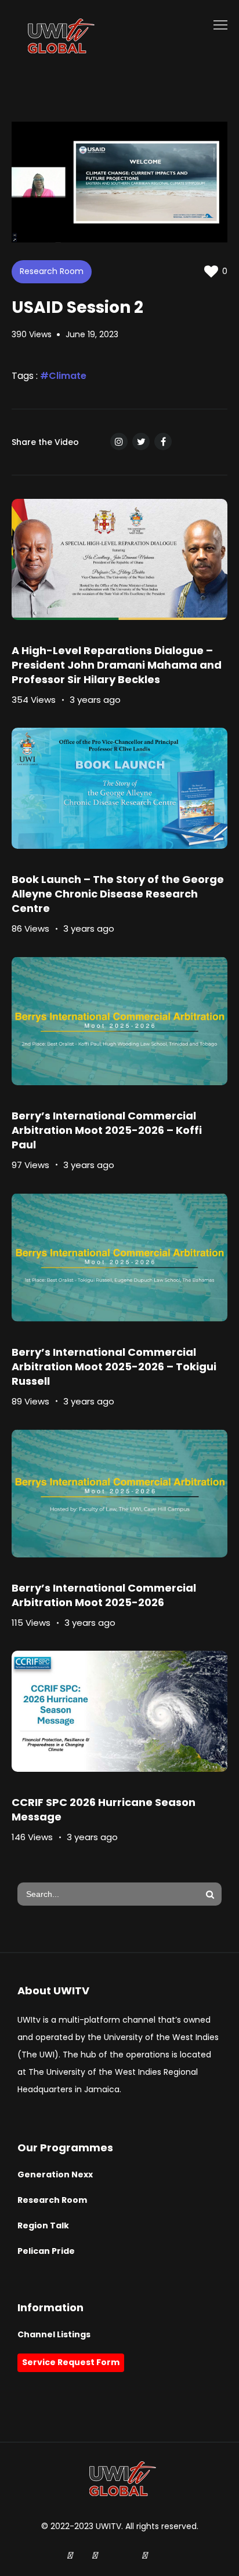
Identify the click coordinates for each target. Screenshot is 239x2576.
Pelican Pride (46, 2251)
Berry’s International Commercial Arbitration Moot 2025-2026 (104, 1595)
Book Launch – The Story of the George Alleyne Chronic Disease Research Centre (118, 894)
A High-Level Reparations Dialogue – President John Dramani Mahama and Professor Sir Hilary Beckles (117, 665)
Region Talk (43, 2225)
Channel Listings (54, 2334)
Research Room (52, 271)
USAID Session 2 (77, 307)
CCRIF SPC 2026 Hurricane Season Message (104, 1809)
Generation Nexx (55, 2174)
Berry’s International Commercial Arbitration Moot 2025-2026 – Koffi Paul (107, 1130)
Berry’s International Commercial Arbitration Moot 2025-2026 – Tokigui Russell (114, 1367)
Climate (68, 376)
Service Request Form (71, 2362)
